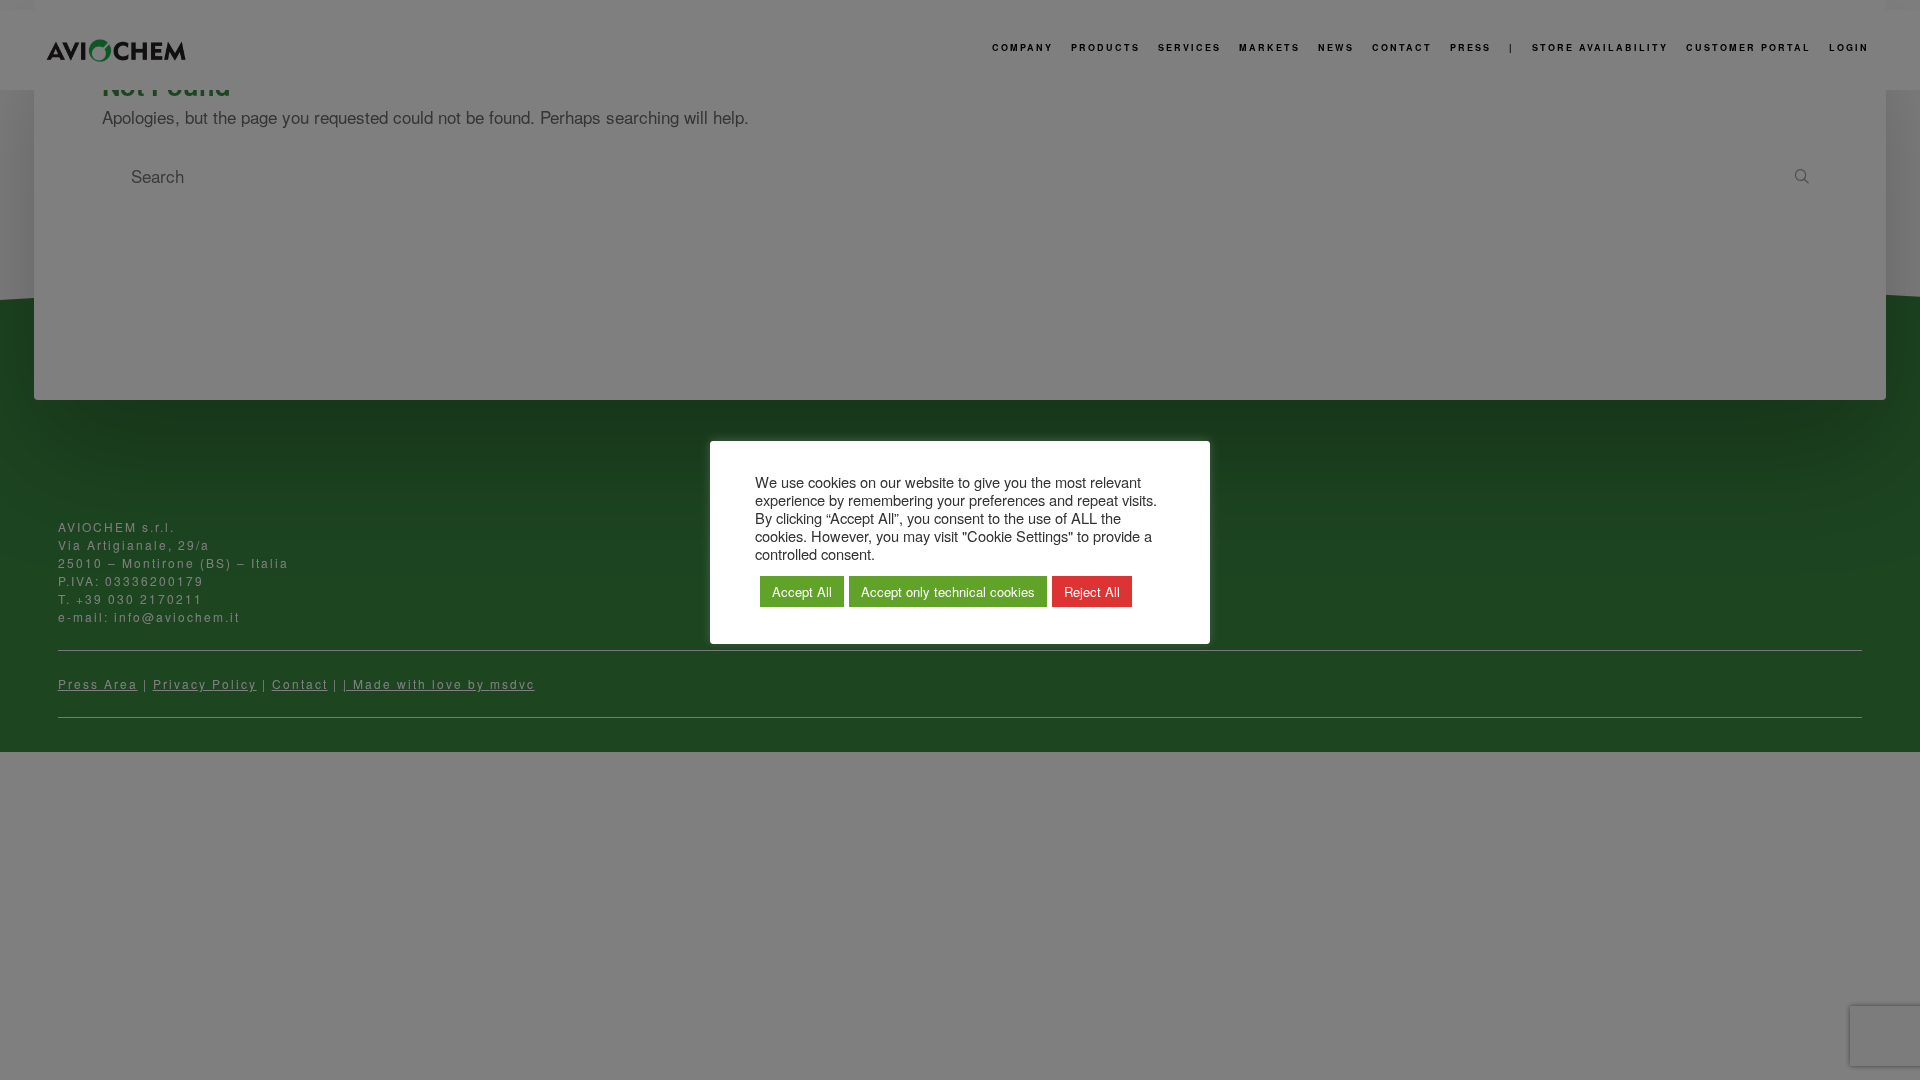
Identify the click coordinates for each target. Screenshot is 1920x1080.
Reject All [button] (1092, 591)
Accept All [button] (802, 591)
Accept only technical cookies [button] (948, 591)
